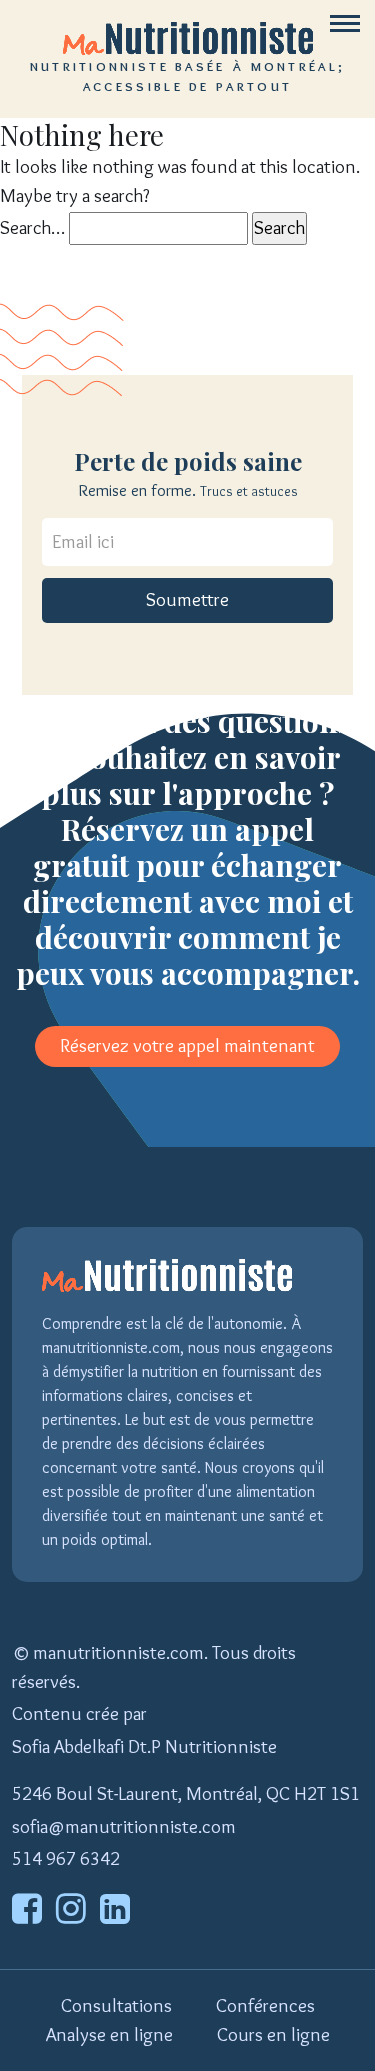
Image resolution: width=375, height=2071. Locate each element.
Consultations (116, 2005)
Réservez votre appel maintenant (187, 1045)
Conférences (265, 2005)
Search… (32, 227)
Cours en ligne (273, 2034)
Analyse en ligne (109, 2034)
